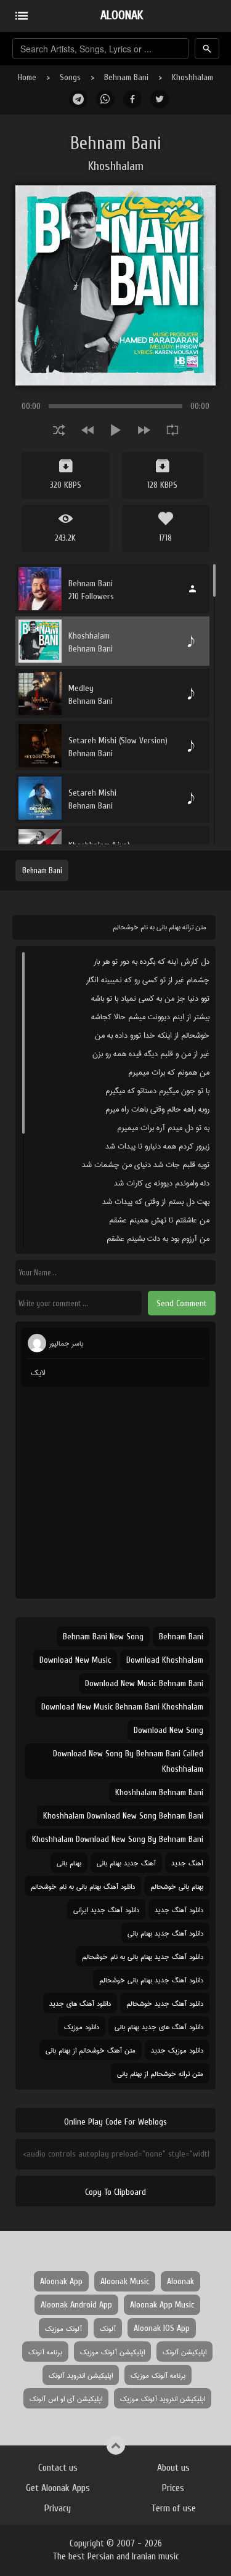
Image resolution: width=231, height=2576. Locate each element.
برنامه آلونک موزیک (158, 2375)
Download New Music (75, 1660)
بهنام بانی (69, 1863)
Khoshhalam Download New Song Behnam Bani (123, 1816)
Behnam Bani (126, 77)
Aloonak (180, 2281)
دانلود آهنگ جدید (179, 1909)
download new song (168, 1730)
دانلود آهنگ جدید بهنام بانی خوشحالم (151, 1980)
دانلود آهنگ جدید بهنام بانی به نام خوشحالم (143, 1956)
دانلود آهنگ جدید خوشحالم (165, 2003)
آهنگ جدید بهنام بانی (126, 1863)
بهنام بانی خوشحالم (177, 1886)
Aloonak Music (125, 2281)
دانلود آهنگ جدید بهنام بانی (165, 1933)
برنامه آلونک (45, 2352)
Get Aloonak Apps (58, 2488)
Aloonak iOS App (162, 2328)
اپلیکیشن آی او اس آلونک (66, 2398)
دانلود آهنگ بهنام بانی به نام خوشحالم (83, 1886)
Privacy (58, 2508)
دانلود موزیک (82, 2026)
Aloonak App (61, 2281)
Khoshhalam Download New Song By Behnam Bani (118, 1839)
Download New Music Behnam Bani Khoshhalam (122, 1707)
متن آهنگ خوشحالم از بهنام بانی (91, 2050)
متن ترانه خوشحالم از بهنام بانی (160, 2073)
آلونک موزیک (63, 2328)
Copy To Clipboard (115, 2192)
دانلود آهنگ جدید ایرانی (106, 1909)
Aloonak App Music (162, 2305)
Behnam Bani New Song (103, 1637)
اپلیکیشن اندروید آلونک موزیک (163, 2398)
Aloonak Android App (76, 2305)
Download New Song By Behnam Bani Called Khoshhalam (128, 1761)
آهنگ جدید (187, 1863)
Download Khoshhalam (165, 1660)
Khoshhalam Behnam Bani (159, 1792)
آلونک (108, 2328)
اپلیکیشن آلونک (184, 2352)
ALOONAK (122, 15)
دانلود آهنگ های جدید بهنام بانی (159, 2026)
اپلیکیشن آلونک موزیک (112, 2352)
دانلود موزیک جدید (177, 2050)
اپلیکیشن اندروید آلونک (81, 2375)
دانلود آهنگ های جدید (80, 2003)
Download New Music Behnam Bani (144, 1683)
